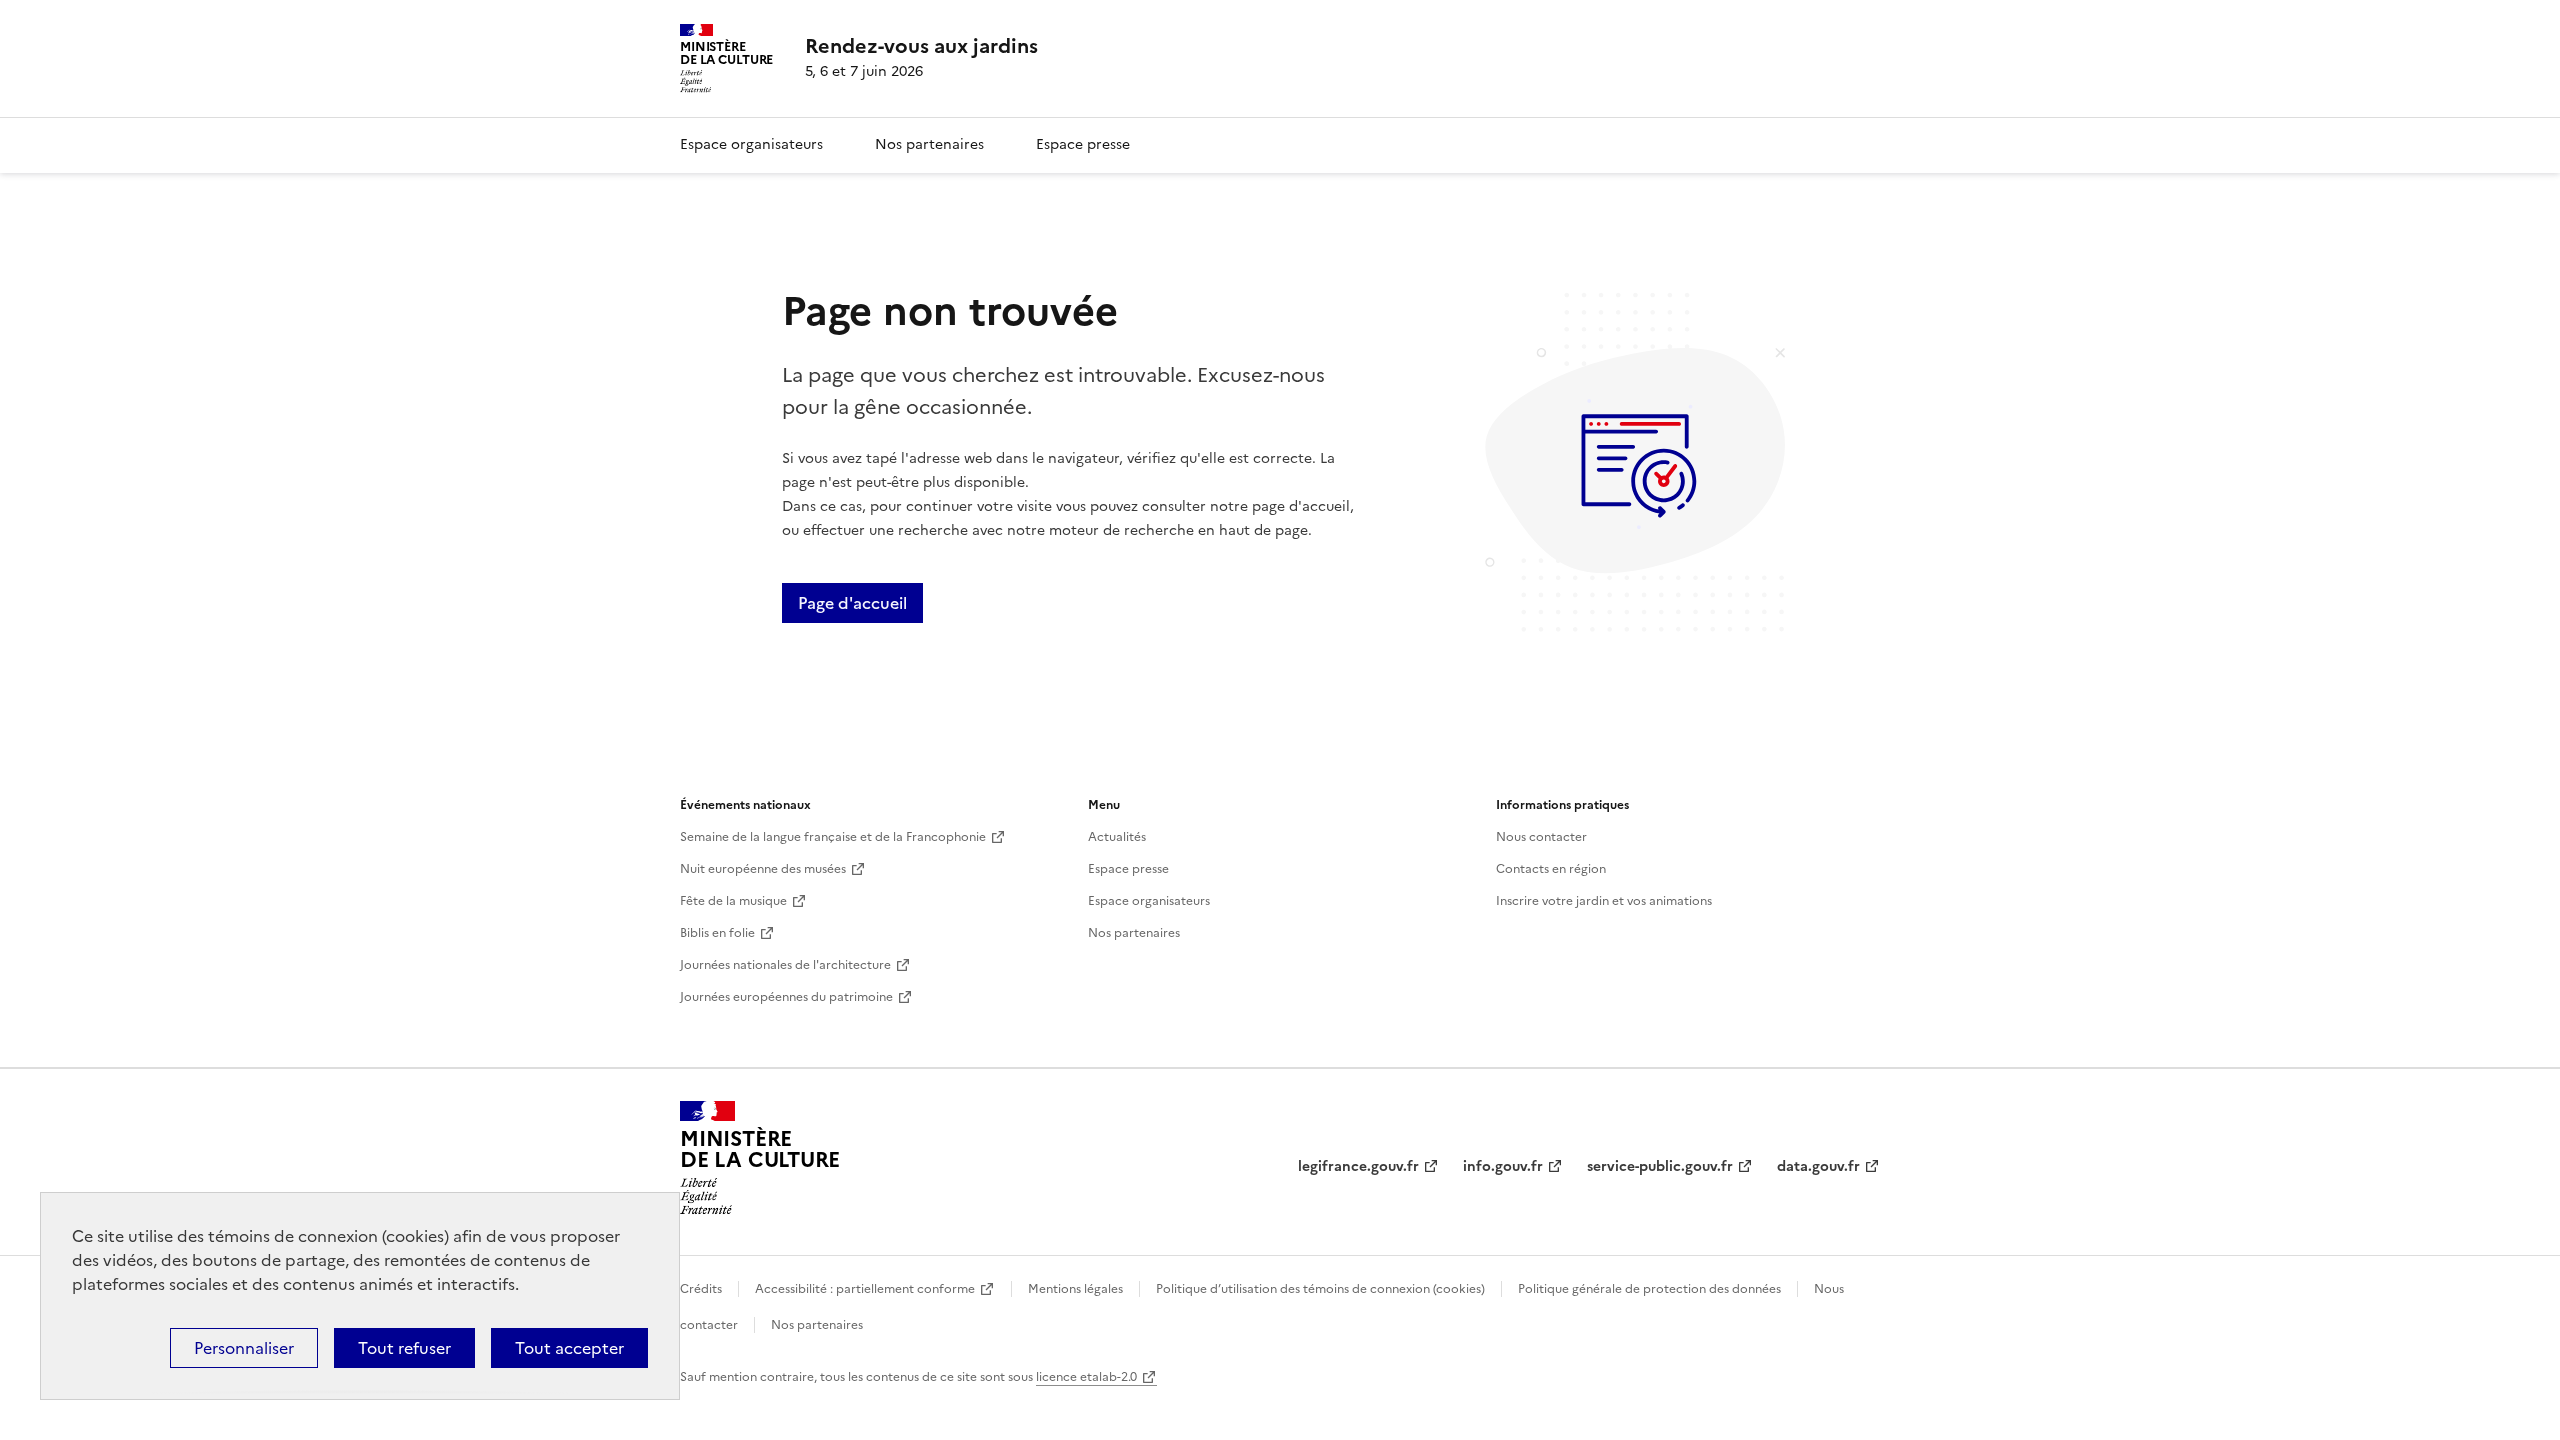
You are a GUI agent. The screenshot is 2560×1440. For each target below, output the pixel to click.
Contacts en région (1551, 869)
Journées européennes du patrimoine (786, 997)
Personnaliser (244, 1348)
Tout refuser (404, 1348)
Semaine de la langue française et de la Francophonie (833, 837)
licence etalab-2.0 (1086, 1377)
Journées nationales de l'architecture (785, 965)
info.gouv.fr (1503, 1166)
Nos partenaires (929, 144)
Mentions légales (1075, 1289)
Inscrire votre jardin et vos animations (1604, 901)
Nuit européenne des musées (763, 869)
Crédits (701, 1289)
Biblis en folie (717, 933)
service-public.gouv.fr (1660, 1166)
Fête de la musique (733, 901)
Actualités (1117, 837)
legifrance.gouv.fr (1358, 1166)
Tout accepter (569, 1348)
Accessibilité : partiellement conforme (865, 1289)
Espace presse (1083, 144)
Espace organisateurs (751, 144)
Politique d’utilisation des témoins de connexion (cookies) (1320, 1289)
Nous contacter (1541, 837)
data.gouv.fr (1818, 1166)
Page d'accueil (852, 603)
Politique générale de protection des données (1649, 1289)
